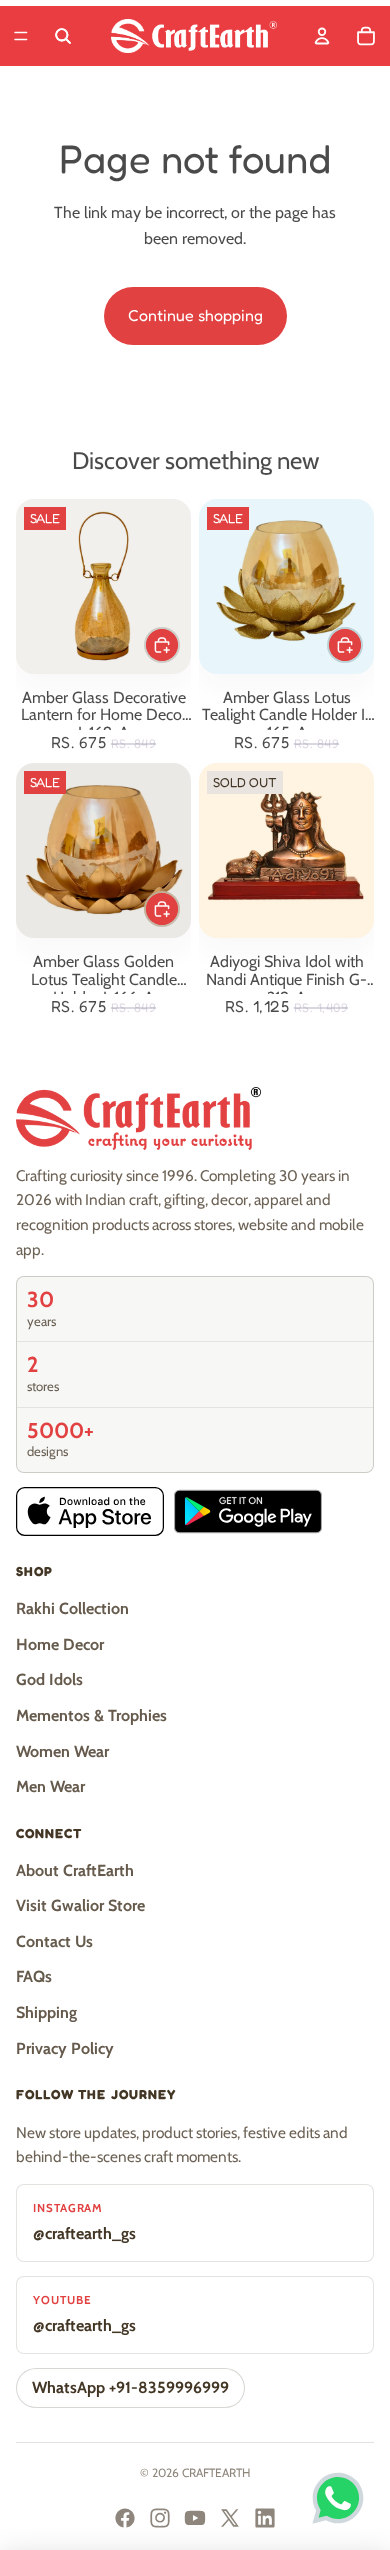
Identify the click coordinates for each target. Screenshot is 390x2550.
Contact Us (54, 1941)
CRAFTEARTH (216, 2472)
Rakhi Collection (72, 1608)
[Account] (322, 36)
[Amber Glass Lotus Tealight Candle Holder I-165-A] (286, 586)
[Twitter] (230, 2518)
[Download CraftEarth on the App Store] (90, 1511)
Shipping (46, 2012)
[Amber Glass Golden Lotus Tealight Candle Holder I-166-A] (103, 850)
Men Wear (50, 1786)
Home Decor (60, 1644)
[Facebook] (125, 2518)
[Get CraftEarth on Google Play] (248, 1511)
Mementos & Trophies (91, 1715)
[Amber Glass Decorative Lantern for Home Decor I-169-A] (103, 586)
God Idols (49, 1679)
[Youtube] (195, 2518)
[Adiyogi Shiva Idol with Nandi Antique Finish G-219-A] (286, 850)
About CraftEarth (75, 1870)
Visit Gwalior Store (80, 1905)
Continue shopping (195, 315)
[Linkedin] (265, 2518)
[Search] (63, 36)
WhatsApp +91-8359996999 (130, 2387)
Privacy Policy (65, 2048)
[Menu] (21, 36)
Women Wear (62, 1751)
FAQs (34, 1976)
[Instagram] (160, 2518)
